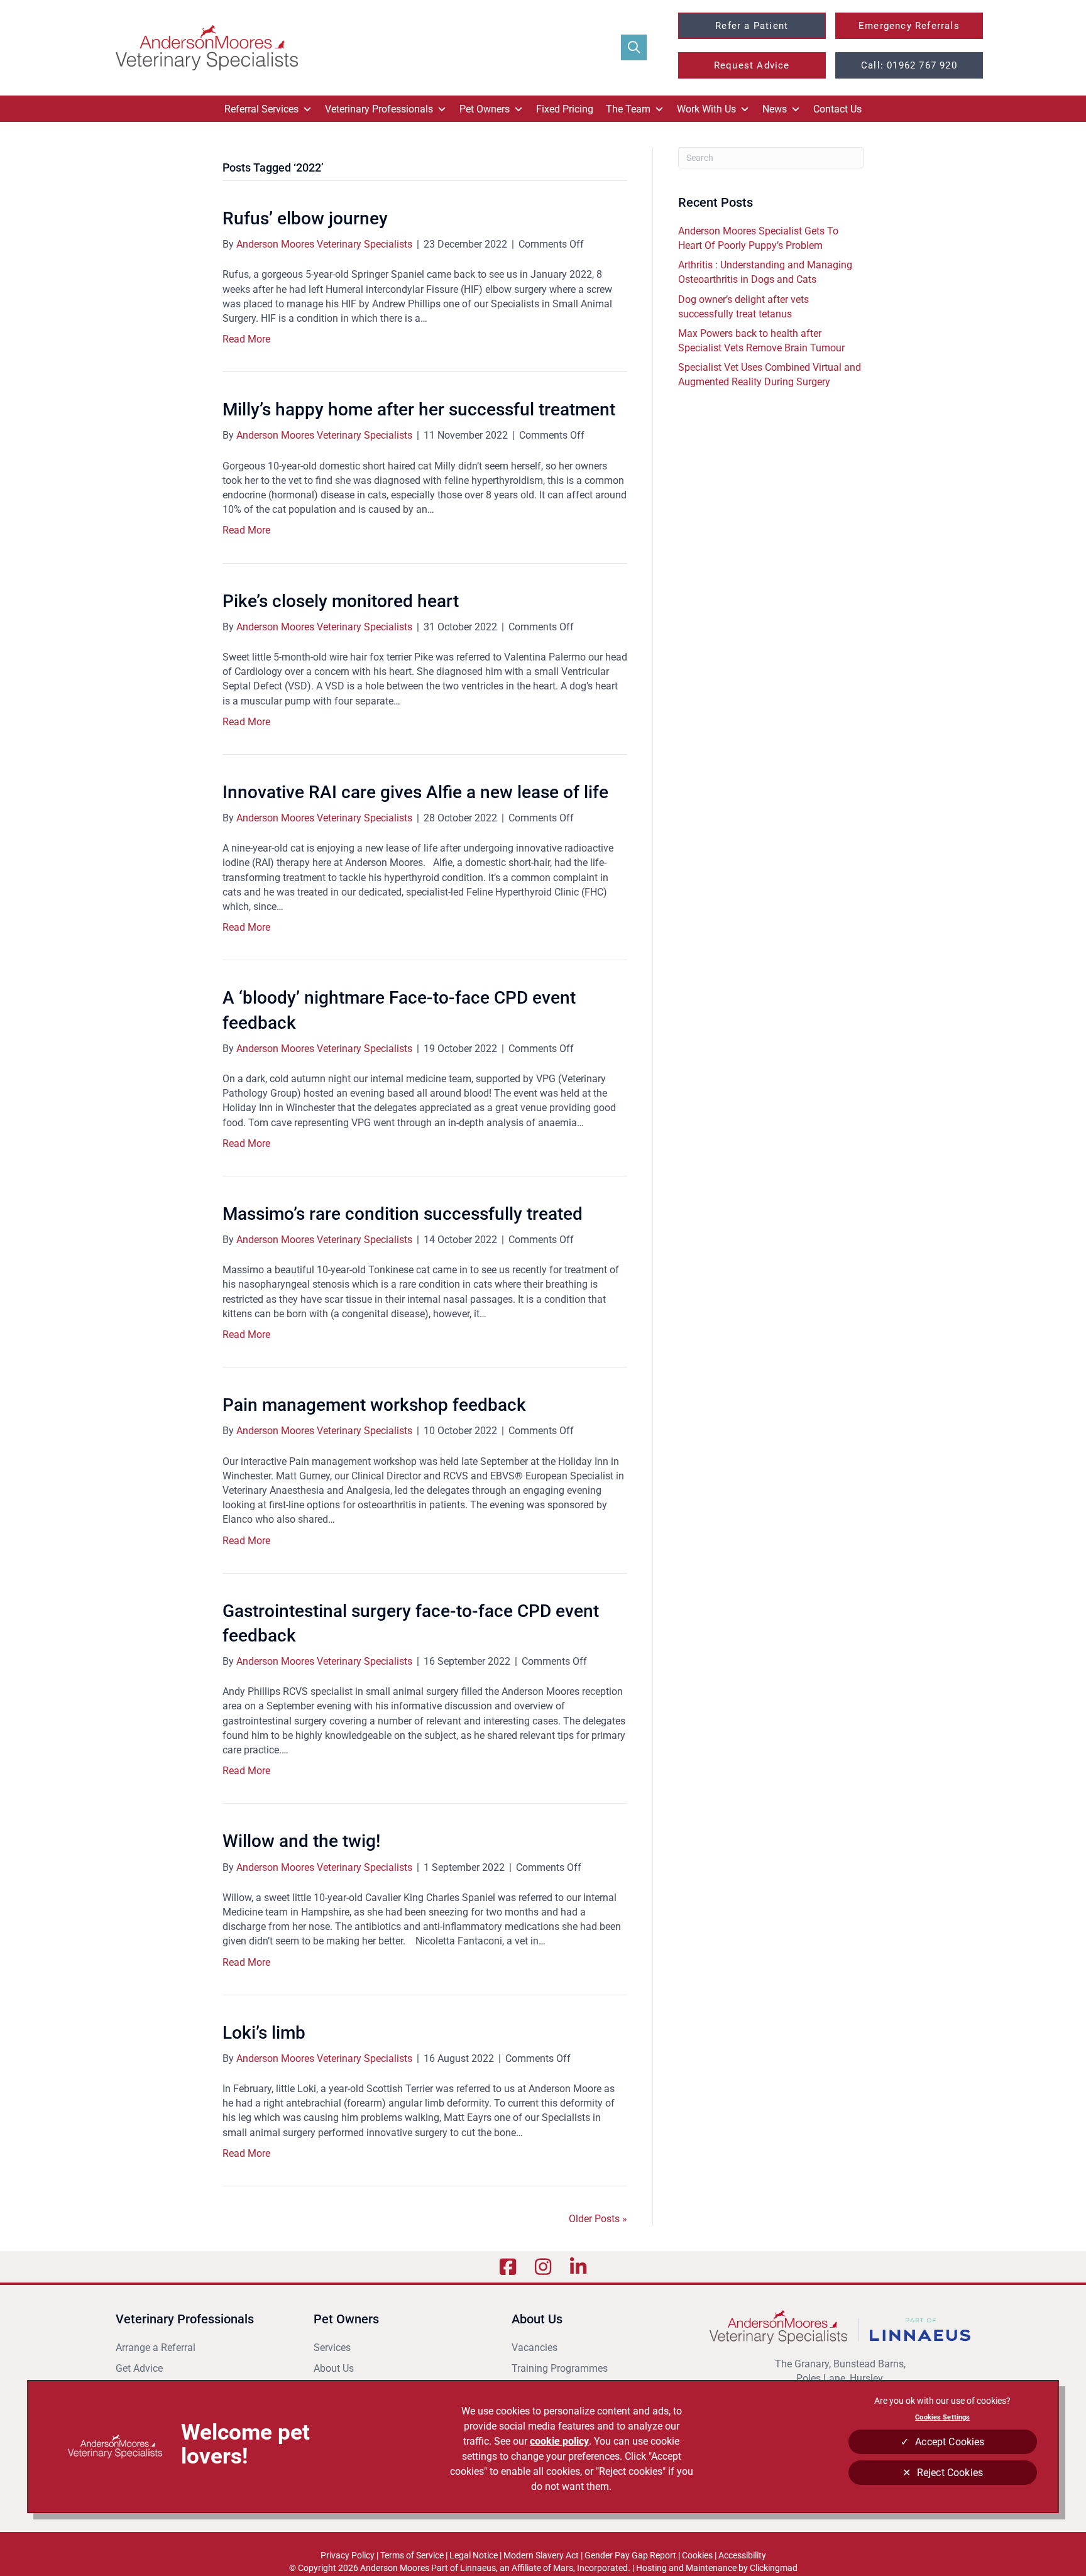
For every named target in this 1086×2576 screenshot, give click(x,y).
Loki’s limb (264, 2033)
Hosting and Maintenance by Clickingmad (717, 2568)
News (775, 109)
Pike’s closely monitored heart (341, 601)
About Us (334, 2368)
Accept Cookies (950, 2442)
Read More (246, 339)
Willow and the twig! (301, 1841)
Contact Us (837, 109)
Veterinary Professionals (379, 109)
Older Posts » (598, 2219)
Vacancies (535, 2348)
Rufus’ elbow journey (305, 218)
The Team (628, 109)
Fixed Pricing (565, 109)
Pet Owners (485, 109)
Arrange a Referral (157, 2348)
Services (332, 2348)
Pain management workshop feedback (374, 1405)
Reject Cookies (950, 2473)
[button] (634, 47)
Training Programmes (560, 2368)
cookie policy (559, 2441)
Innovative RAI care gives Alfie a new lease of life (415, 792)
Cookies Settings (942, 2417)
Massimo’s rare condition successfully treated (403, 1214)
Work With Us (706, 109)
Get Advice (139, 2368)
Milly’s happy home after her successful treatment (419, 409)
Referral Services (261, 109)
